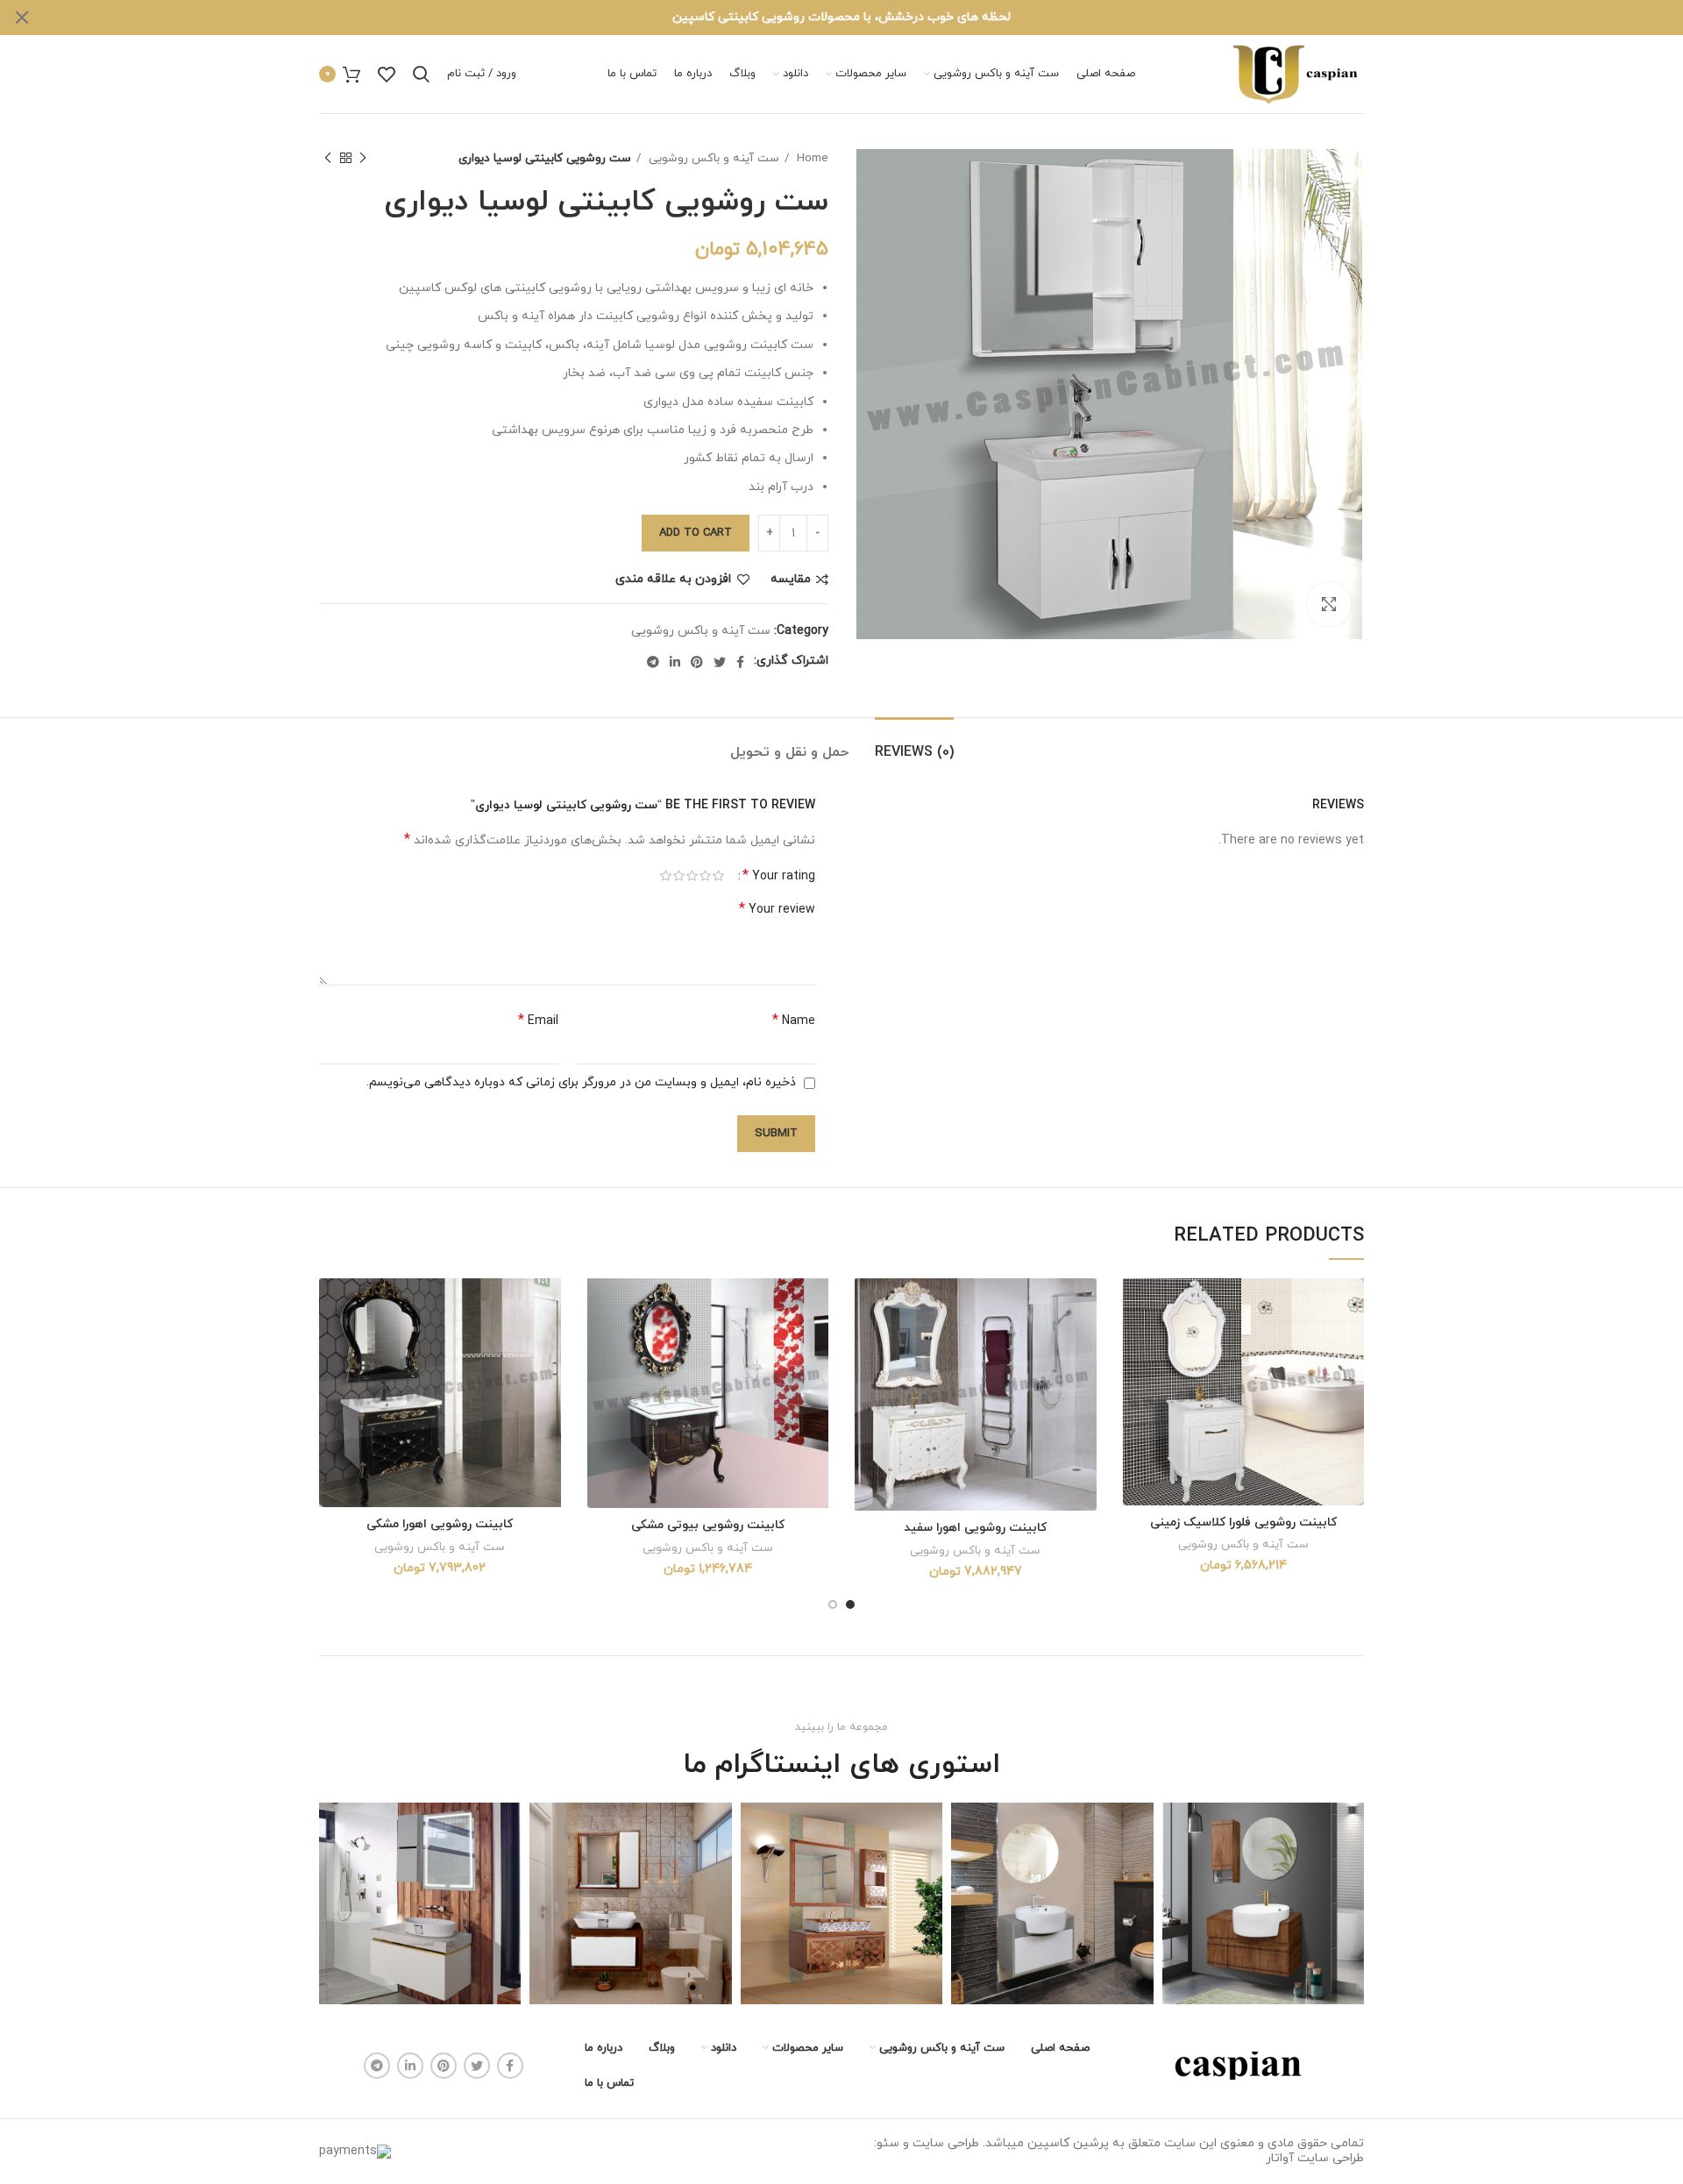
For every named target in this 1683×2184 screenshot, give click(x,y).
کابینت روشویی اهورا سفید (975, 1528)
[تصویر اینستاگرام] (1263, 1903)
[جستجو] (421, 75)
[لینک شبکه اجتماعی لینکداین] (675, 662)
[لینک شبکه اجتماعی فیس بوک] (740, 662)
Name (794, 1021)
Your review (777, 910)
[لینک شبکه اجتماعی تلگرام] (653, 662)
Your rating (779, 876)
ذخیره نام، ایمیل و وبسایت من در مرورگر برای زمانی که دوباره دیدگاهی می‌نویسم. (581, 1082)
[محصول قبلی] (363, 159)
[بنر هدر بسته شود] (22, 18)
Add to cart (696, 533)
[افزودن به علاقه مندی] (1136, 1386)
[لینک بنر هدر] (868, 18)
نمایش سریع (1136, 1346)
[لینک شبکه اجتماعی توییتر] (720, 662)
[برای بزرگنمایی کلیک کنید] (1329, 604)
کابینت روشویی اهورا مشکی (440, 1524)
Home (811, 158)
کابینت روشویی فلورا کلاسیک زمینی (1243, 1522)
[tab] (914, 744)
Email (538, 1021)
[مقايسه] (1136, 1307)
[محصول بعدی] (328, 159)
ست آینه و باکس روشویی (712, 158)
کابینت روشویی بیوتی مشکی (708, 1525)
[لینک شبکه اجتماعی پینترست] (697, 662)
